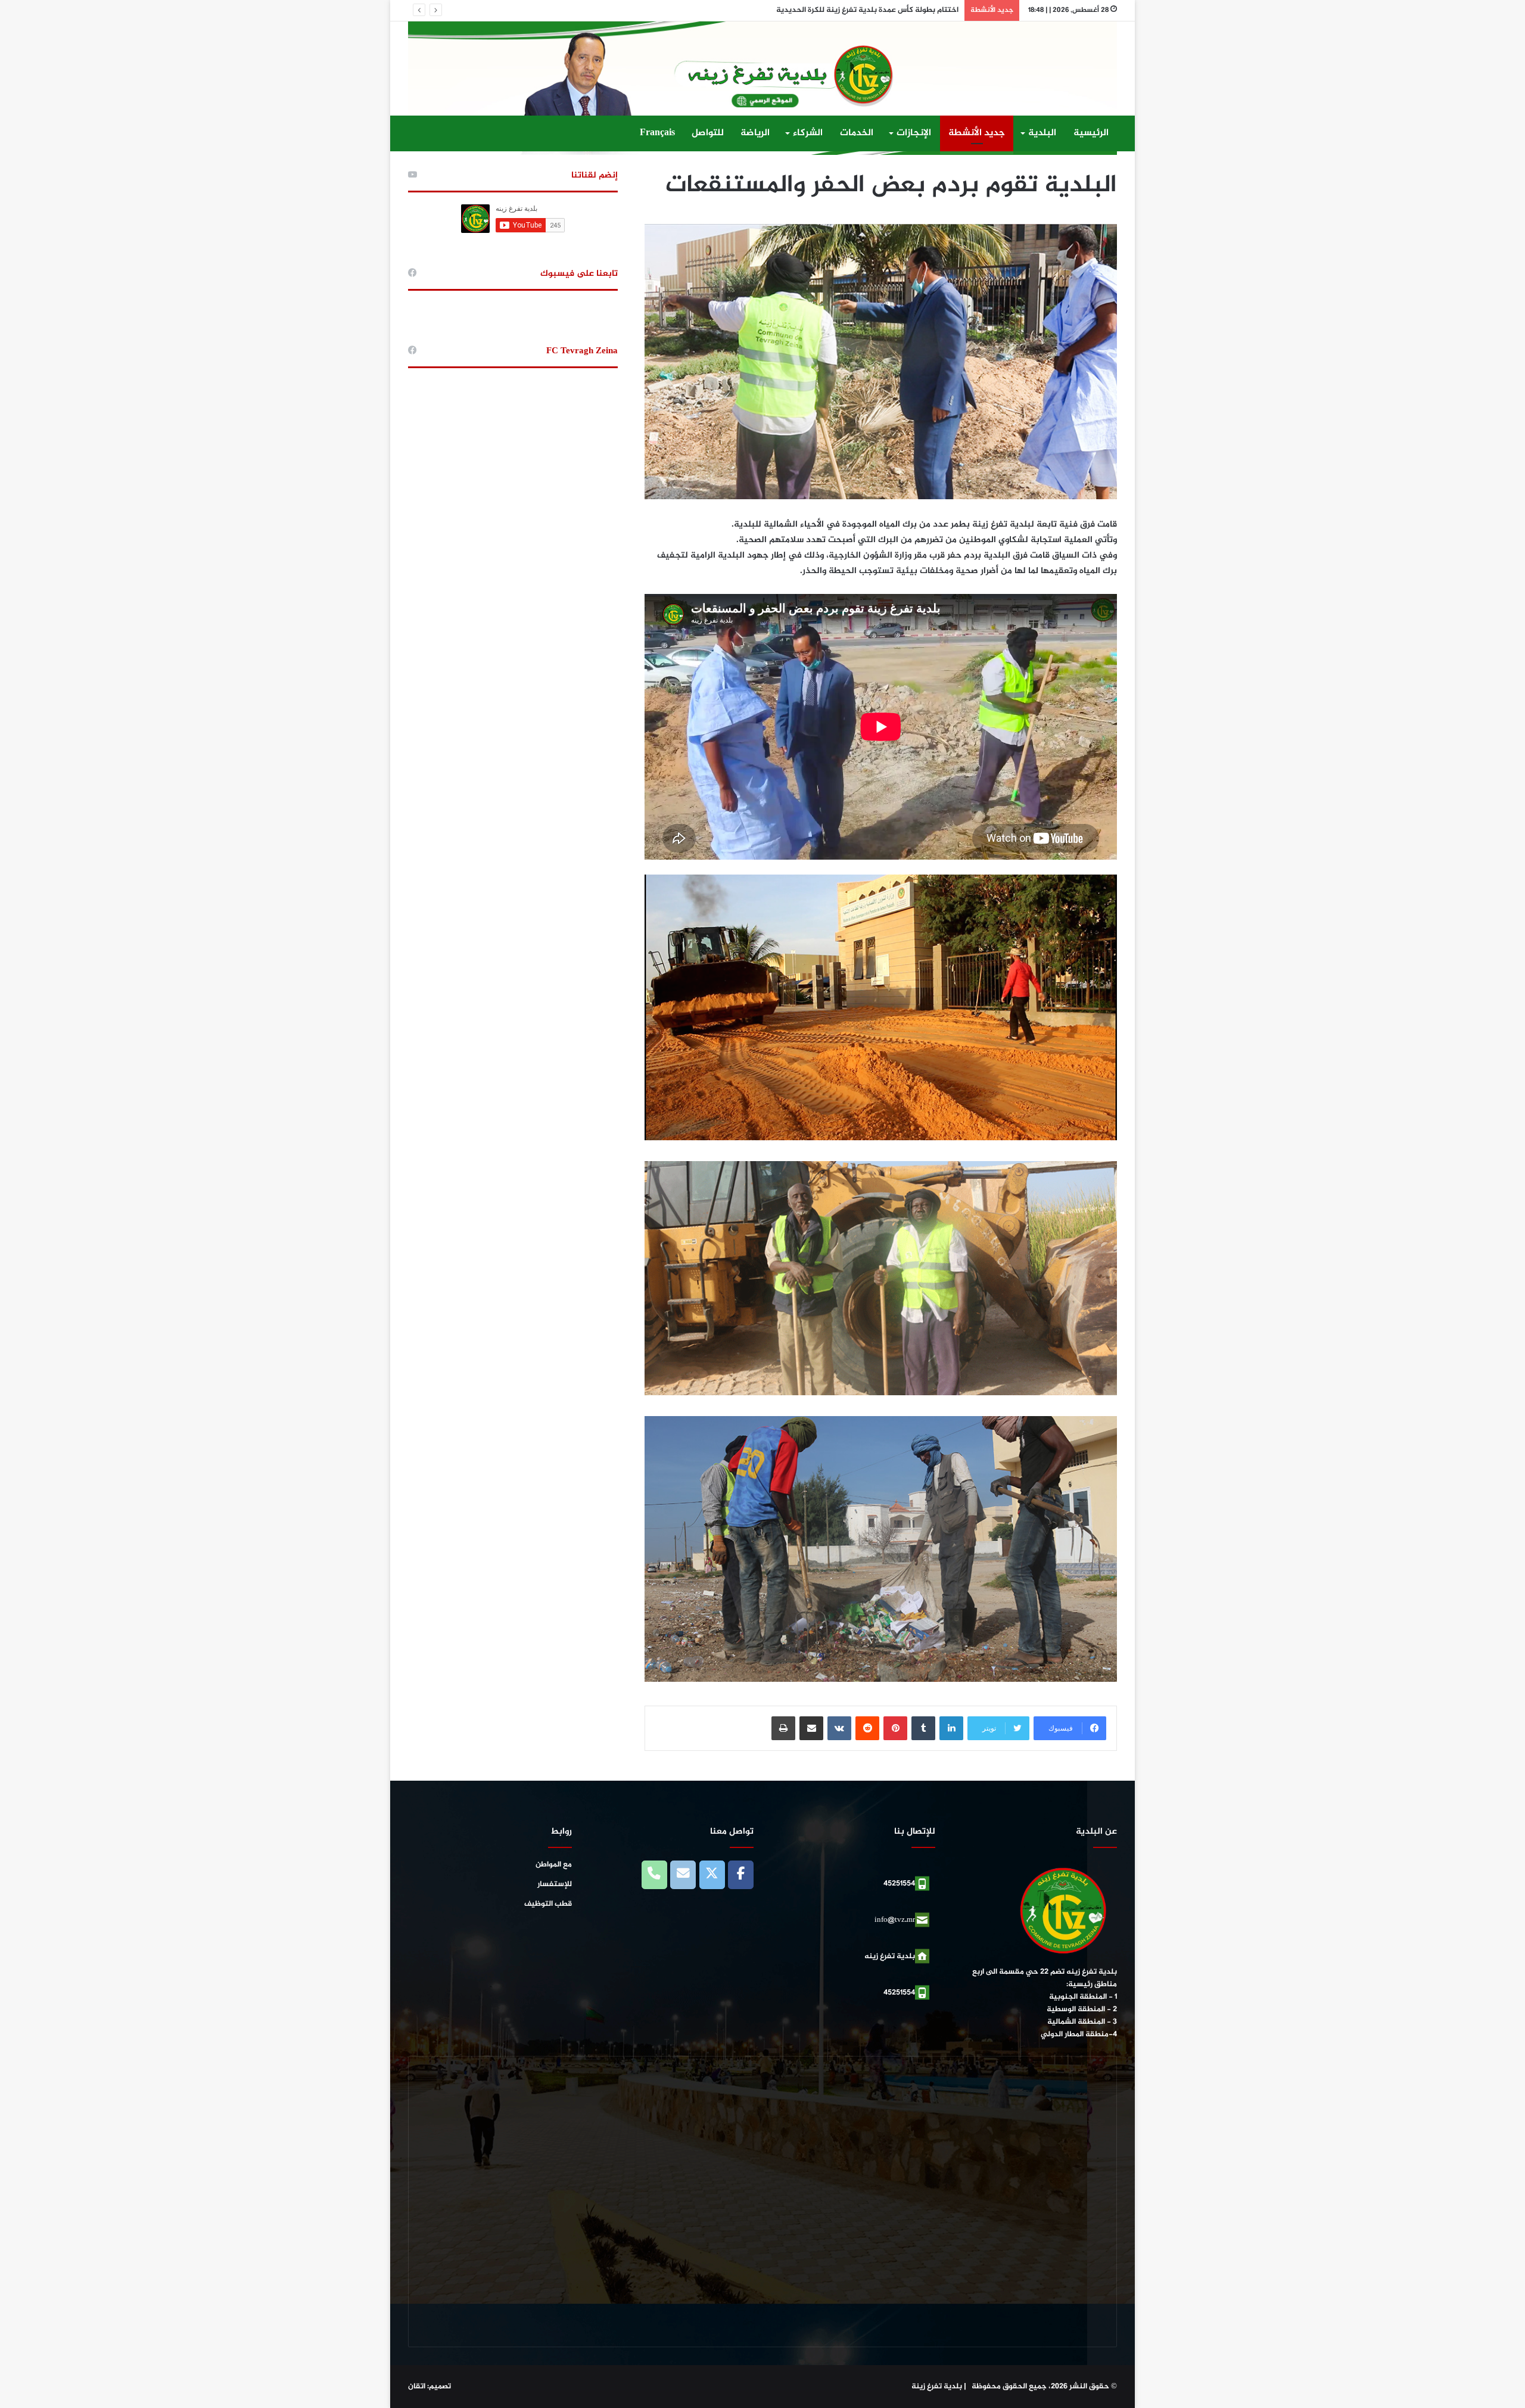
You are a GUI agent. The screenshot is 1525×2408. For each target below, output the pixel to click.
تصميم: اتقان (430, 2387)
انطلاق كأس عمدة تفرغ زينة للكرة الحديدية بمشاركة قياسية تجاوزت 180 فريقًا (832, 10)
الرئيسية (1091, 133)
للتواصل (708, 133)
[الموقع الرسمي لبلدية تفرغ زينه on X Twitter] (712, 1875)
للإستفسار (555, 1884)
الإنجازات (914, 133)
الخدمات (857, 133)
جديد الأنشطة (977, 133)
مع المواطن (554, 1865)
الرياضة (755, 133)
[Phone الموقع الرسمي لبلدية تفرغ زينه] (654, 1875)
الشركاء (808, 133)
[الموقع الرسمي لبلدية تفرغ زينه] (762, 88)
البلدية (1042, 133)
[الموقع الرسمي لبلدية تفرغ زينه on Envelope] (683, 1875)
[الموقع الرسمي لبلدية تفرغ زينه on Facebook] (741, 1875)
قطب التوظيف (548, 1904)
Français (657, 133)
